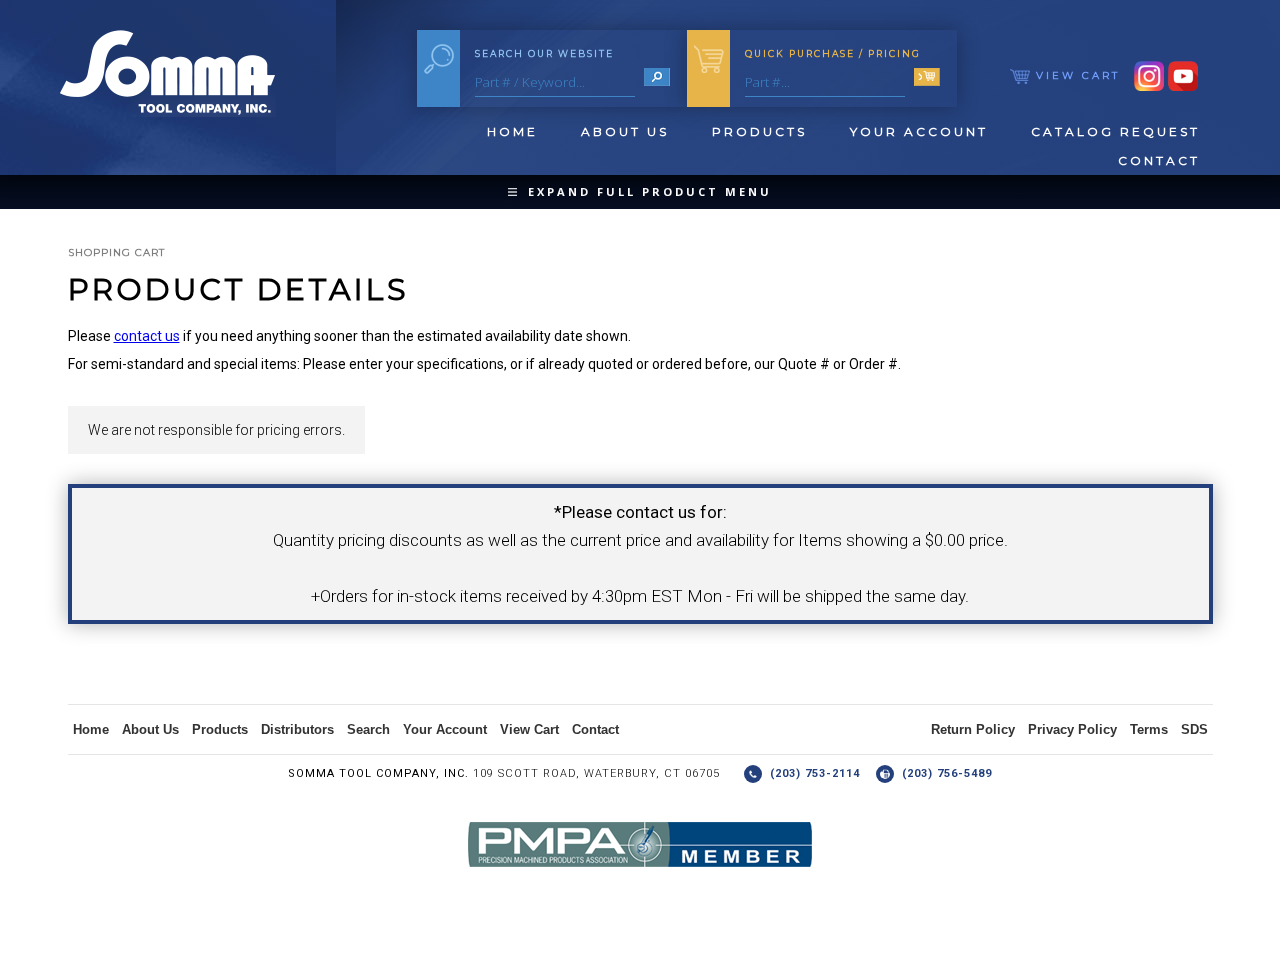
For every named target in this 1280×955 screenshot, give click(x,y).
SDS (1194, 729)
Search (368, 729)
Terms (1149, 729)
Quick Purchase (833, 53)
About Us (625, 131)
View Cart (1075, 75)
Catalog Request (1115, 131)
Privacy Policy (1072, 729)
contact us (147, 336)
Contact (1159, 160)
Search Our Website (544, 53)
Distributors (297, 729)
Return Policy (973, 729)
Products (759, 131)
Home (512, 131)
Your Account (919, 131)
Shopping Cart (116, 252)
